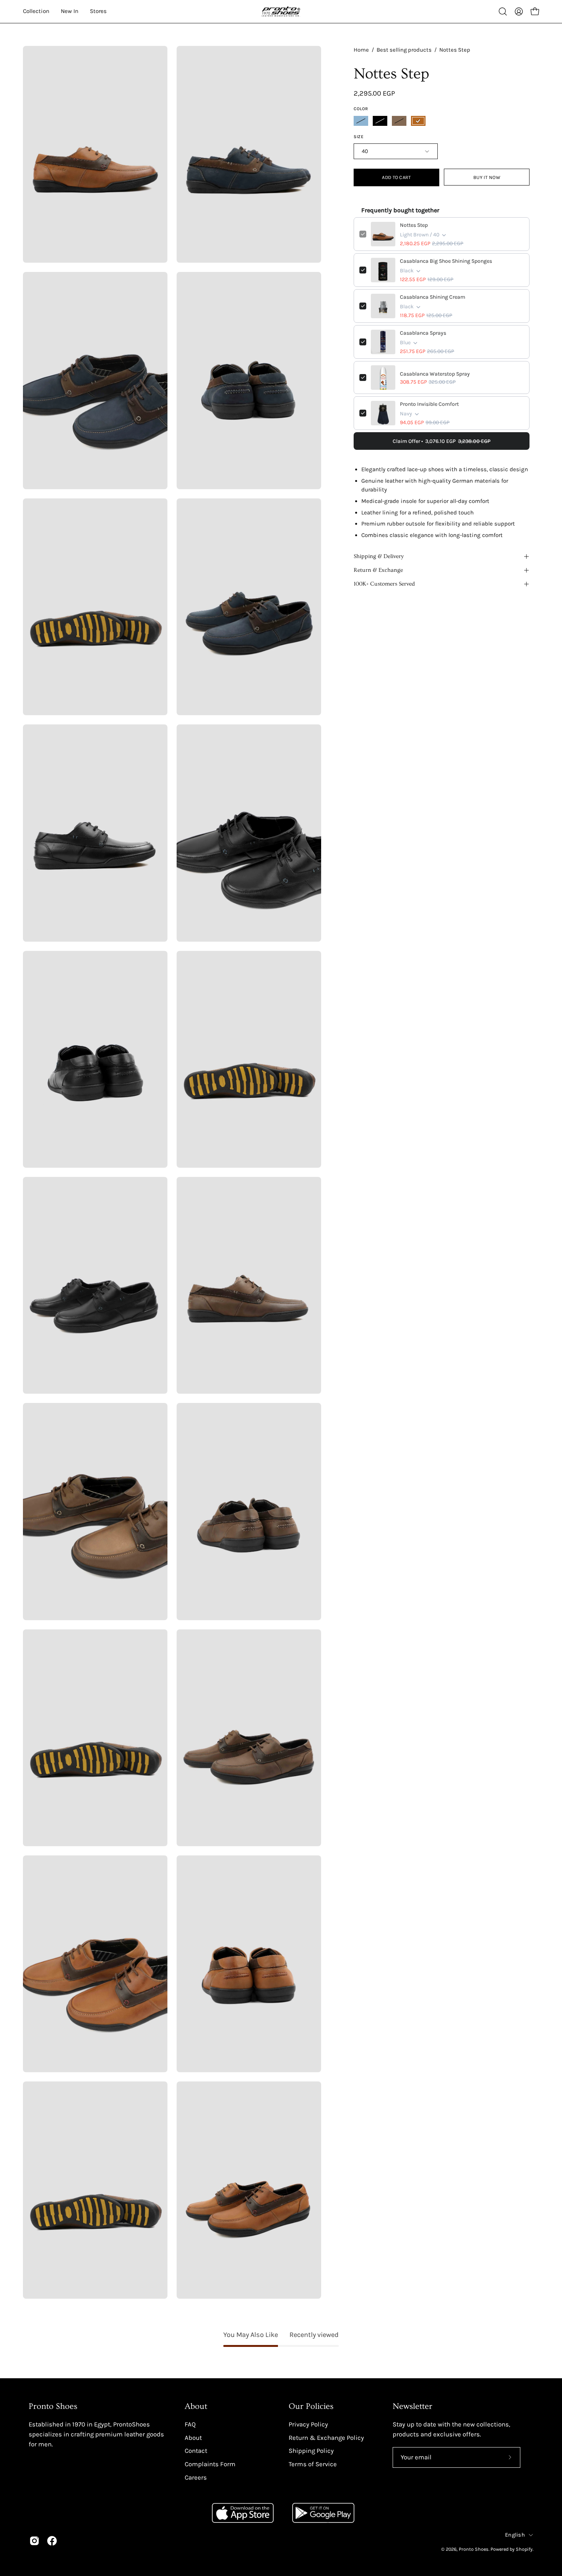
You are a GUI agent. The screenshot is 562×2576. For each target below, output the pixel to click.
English (515, 2535)
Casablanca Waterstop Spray (435, 374)
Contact (196, 2451)
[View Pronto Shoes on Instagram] (34, 2541)
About (196, 2406)
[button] (503, 11)
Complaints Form (210, 2464)
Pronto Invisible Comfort (429, 404)
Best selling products (404, 50)
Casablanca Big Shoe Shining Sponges (446, 261)
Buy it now (487, 177)
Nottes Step (414, 225)
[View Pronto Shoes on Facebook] (52, 2541)
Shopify (524, 2549)
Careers (196, 2477)
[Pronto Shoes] (281, 11)
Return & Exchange (378, 570)
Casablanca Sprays (423, 333)
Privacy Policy (308, 2424)
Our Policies (311, 2406)
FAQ (190, 2424)
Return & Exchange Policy (326, 2437)
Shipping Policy (311, 2451)
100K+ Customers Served (384, 584)
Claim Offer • (442, 441)
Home (361, 50)
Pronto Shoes (474, 2549)
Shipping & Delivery (379, 556)
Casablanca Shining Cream (433, 297)
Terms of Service (313, 2464)
